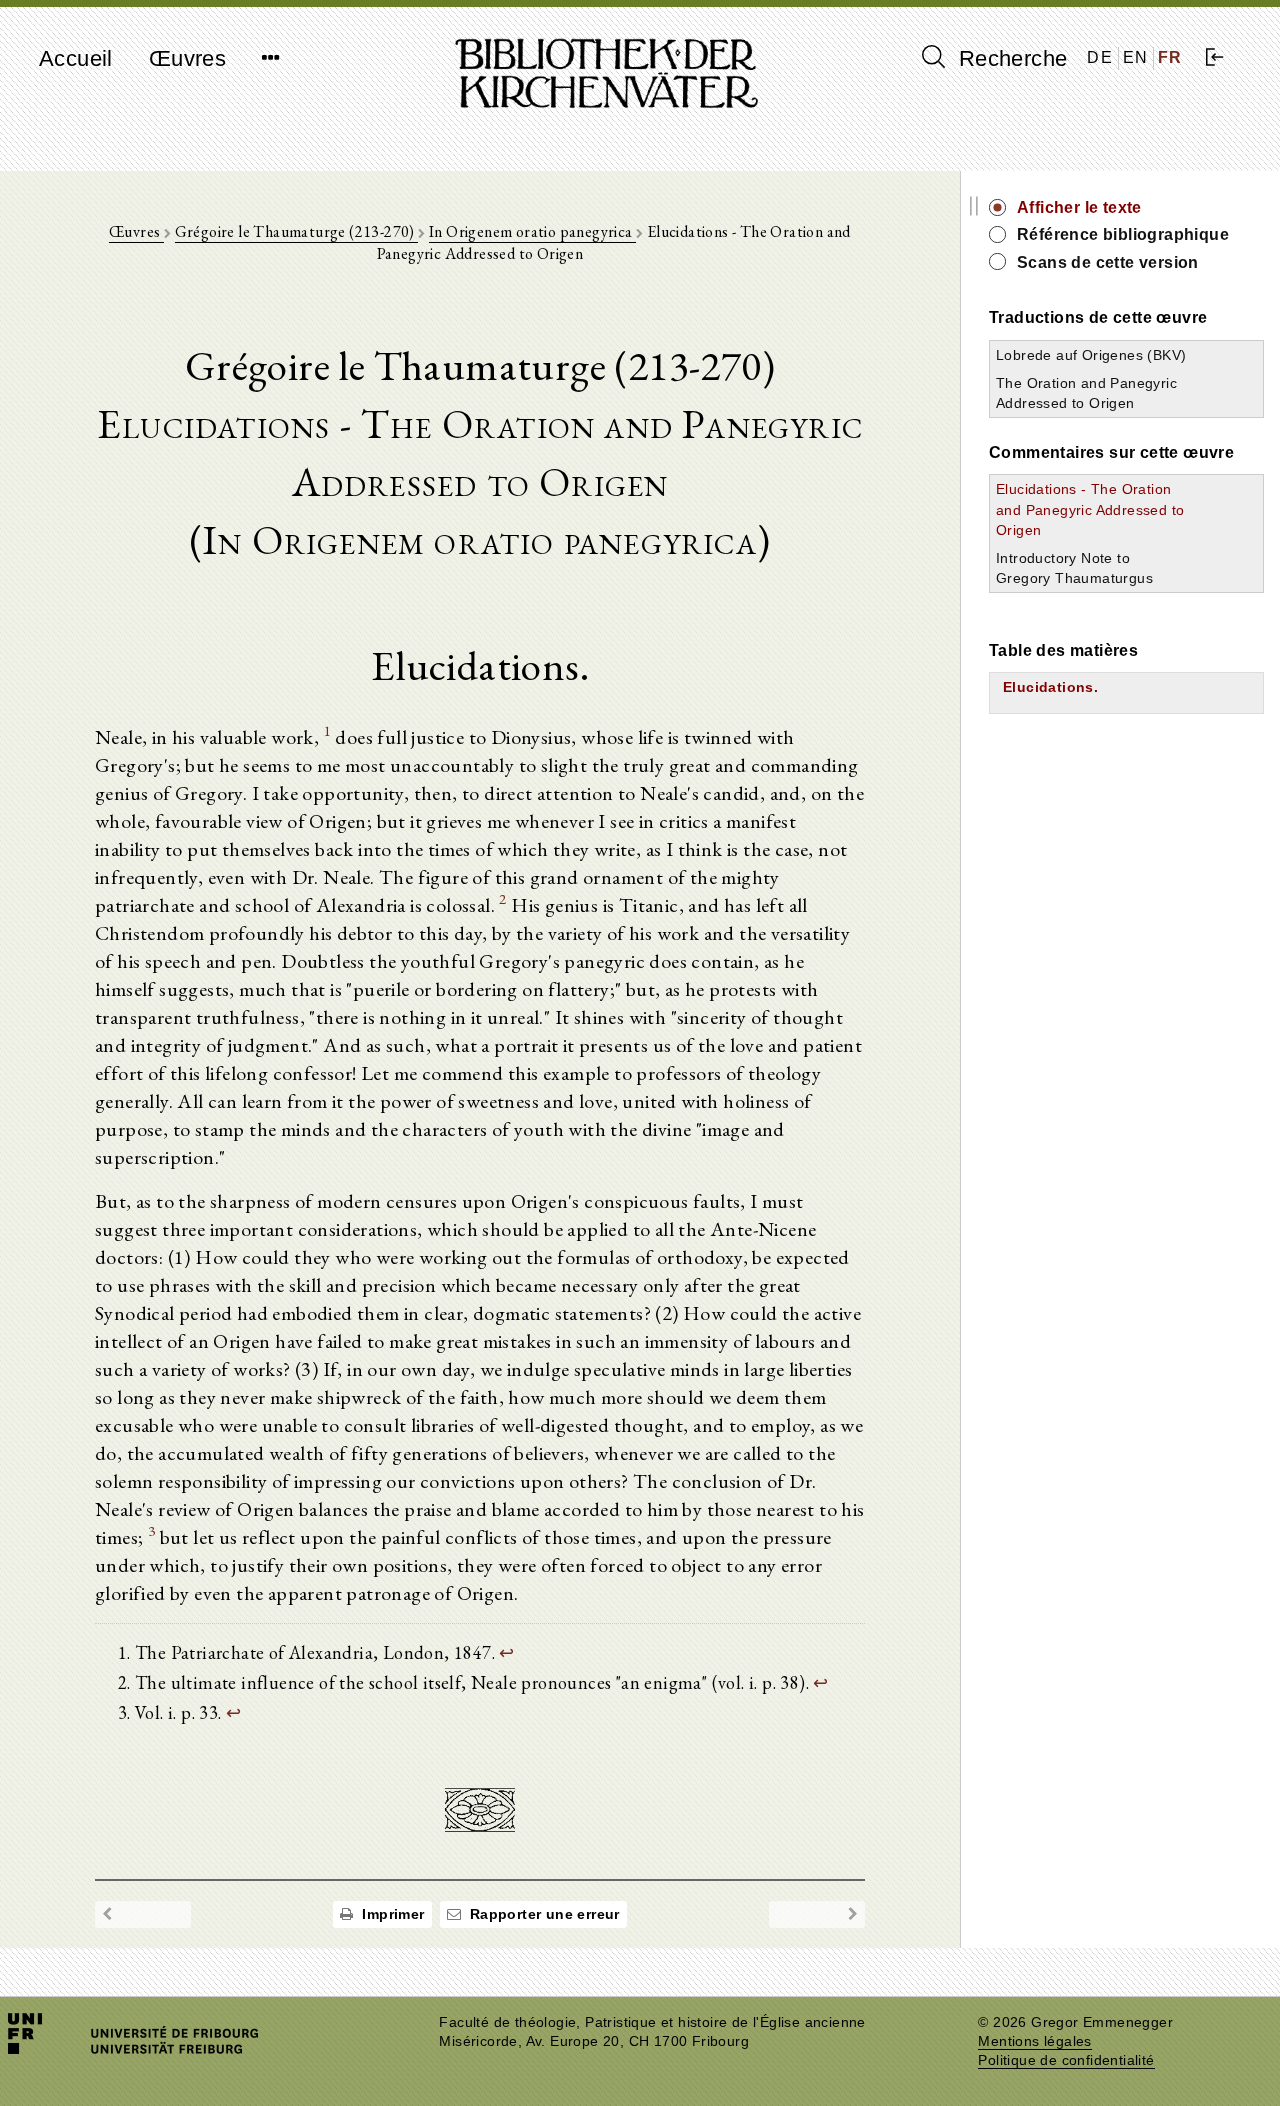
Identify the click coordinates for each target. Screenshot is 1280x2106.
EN (1136, 57)
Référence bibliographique (1123, 234)
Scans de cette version (1108, 262)
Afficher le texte (1079, 207)
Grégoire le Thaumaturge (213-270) (297, 231)
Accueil (76, 58)
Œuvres (187, 58)
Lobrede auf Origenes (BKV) (1091, 355)
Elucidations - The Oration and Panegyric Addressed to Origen (1090, 509)
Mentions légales (1034, 2041)
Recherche (1009, 58)
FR (1170, 57)
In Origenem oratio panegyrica (532, 231)
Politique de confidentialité (1066, 2060)
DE (1100, 57)
